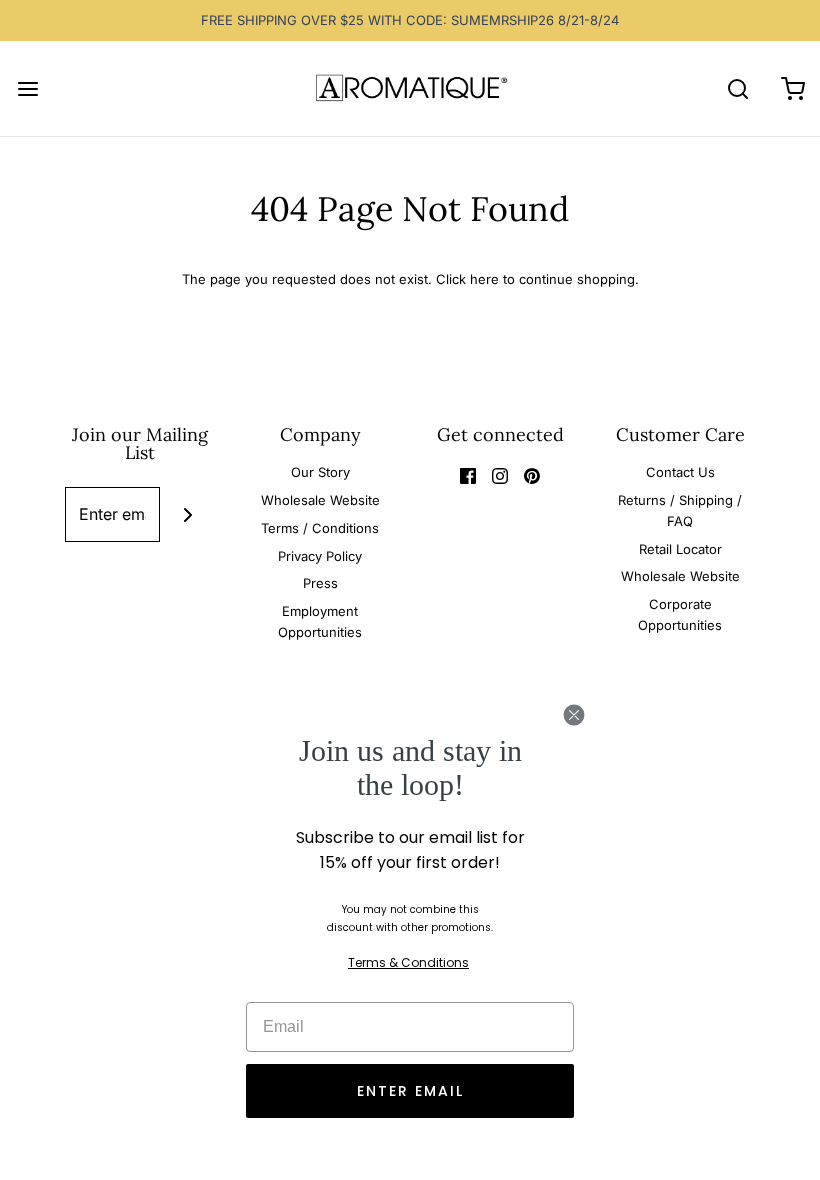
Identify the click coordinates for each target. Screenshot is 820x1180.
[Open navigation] (27, 88)
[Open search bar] (737, 88)
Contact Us (680, 472)
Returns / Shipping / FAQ (680, 510)
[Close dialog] (574, 715)
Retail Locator (680, 549)
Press (320, 583)
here (484, 279)
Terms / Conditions (320, 528)
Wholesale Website (320, 500)
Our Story (320, 472)
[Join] (187, 514)
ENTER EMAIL (410, 1091)
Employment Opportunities (320, 621)
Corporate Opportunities (680, 614)
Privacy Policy (320, 556)
